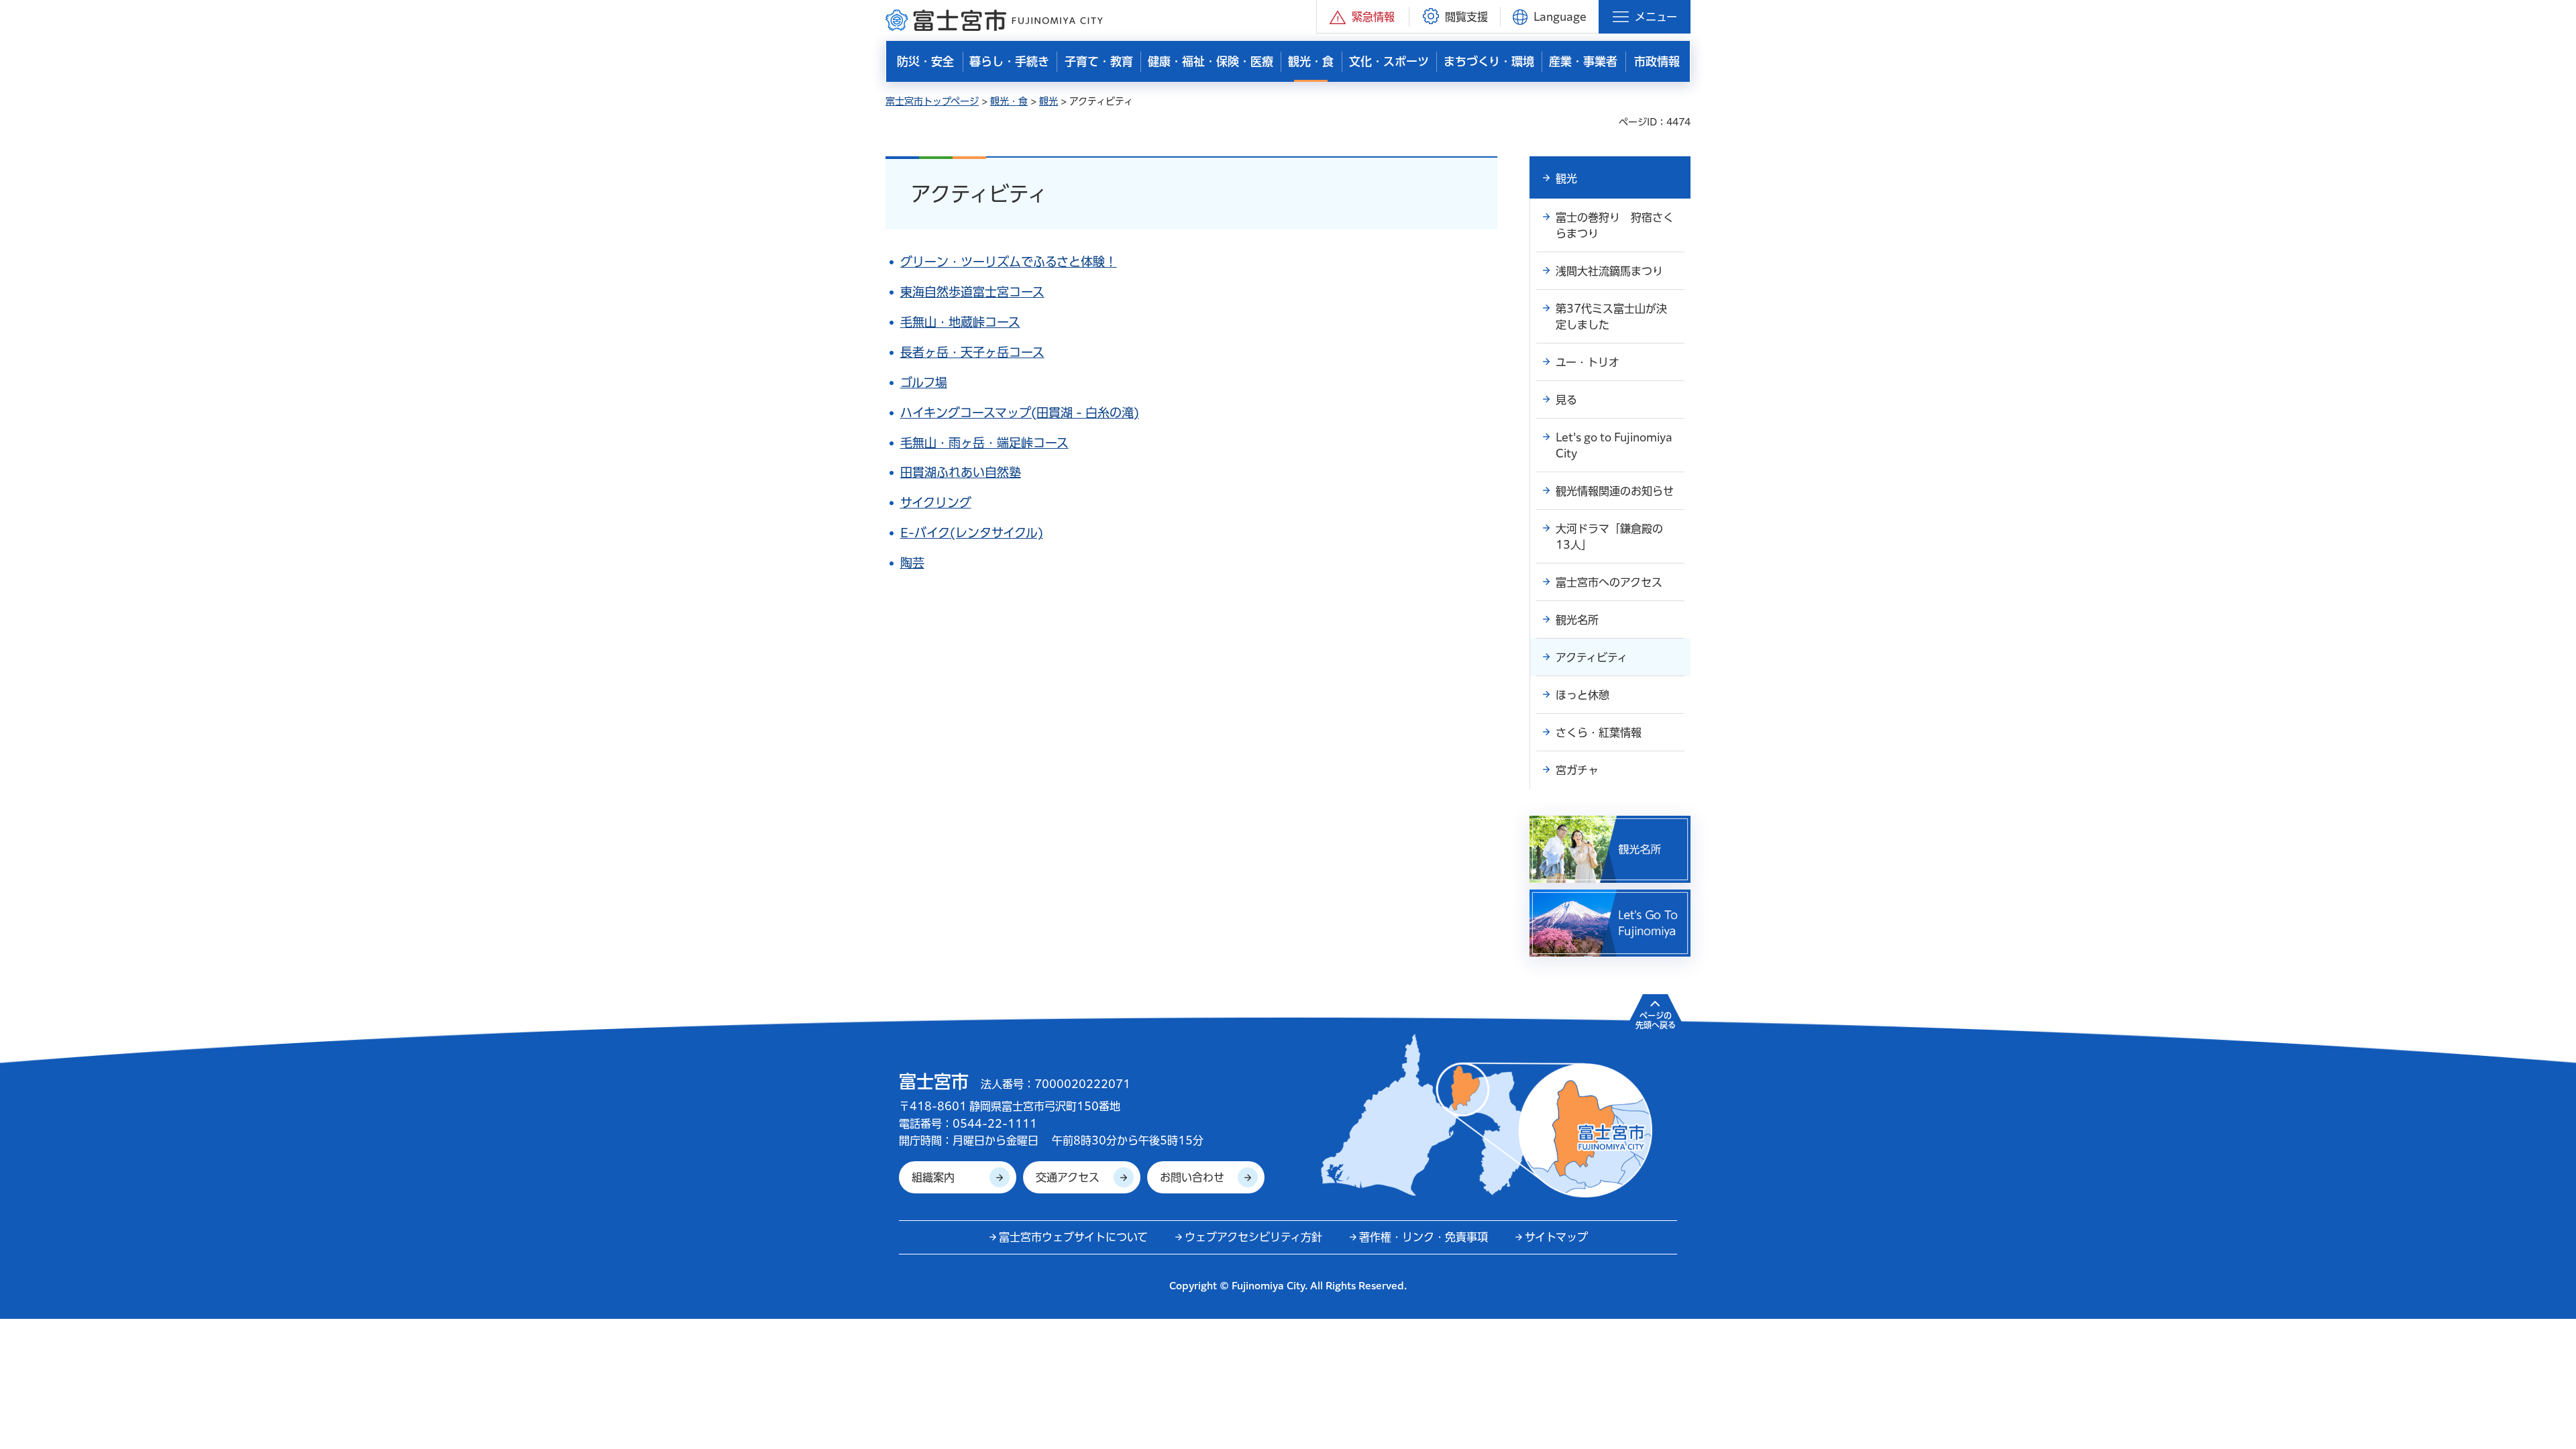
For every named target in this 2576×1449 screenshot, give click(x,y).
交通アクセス (1068, 1177)
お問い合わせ (1192, 1177)
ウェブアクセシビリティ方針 (1253, 1237)
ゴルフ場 (924, 382)
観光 (1049, 101)
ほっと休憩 (1582, 695)
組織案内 (933, 1177)
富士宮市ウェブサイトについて (1073, 1237)
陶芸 (912, 563)
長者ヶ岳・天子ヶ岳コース (972, 352)
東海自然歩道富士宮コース (972, 292)
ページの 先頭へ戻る (1656, 1020)
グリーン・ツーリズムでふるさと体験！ (1009, 262)
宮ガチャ (1577, 770)
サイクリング (936, 502)
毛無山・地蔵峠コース (960, 322)
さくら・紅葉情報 (1599, 733)
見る (1566, 400)
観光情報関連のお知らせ (1615, 491)
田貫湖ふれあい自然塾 (961, 472)
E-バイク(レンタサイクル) (972, 533)
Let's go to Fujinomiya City (1614, 445)
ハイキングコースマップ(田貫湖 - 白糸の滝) (1020, 413)
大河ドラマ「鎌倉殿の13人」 (1609, 537)
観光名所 (1577, 620)
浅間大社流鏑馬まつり (1609, 271)
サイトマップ (1556, 1237)
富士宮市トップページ (932, 101)
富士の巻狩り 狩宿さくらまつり (1615, 225)
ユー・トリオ (1588, 362)
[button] (1363, 16)
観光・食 (1009, 101)
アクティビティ (1592, 657)
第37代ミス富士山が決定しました (1611, 317)
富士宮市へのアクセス (1609, 582)
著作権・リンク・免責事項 (1424, 1237)
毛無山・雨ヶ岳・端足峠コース (984, 443)
